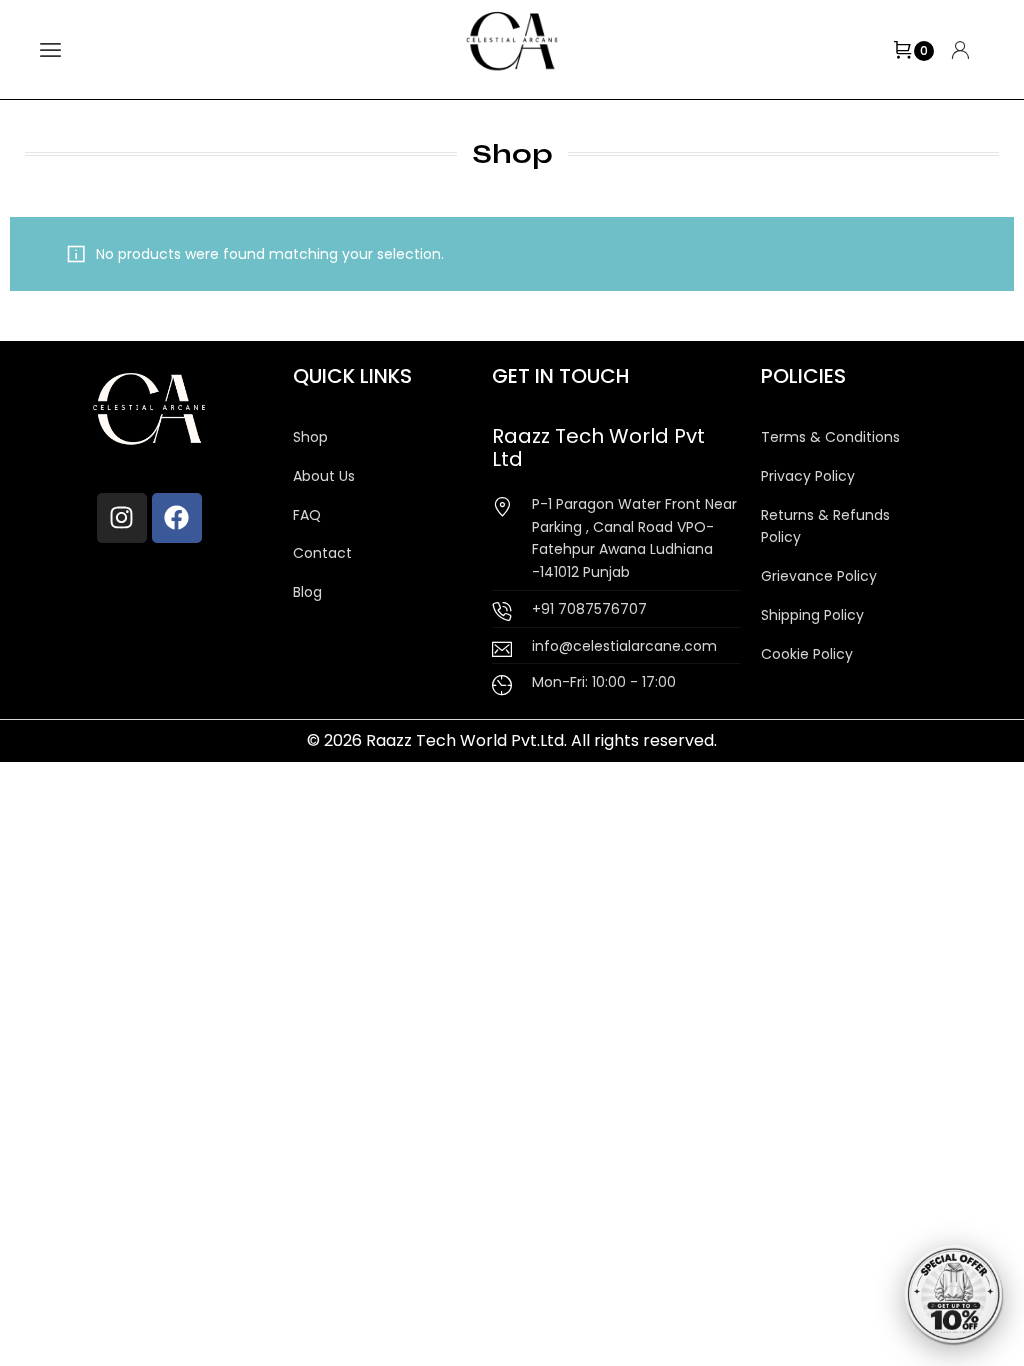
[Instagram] (122, 518)
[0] (903, 50)
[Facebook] (177, 518)
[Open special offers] (954, 1296)
